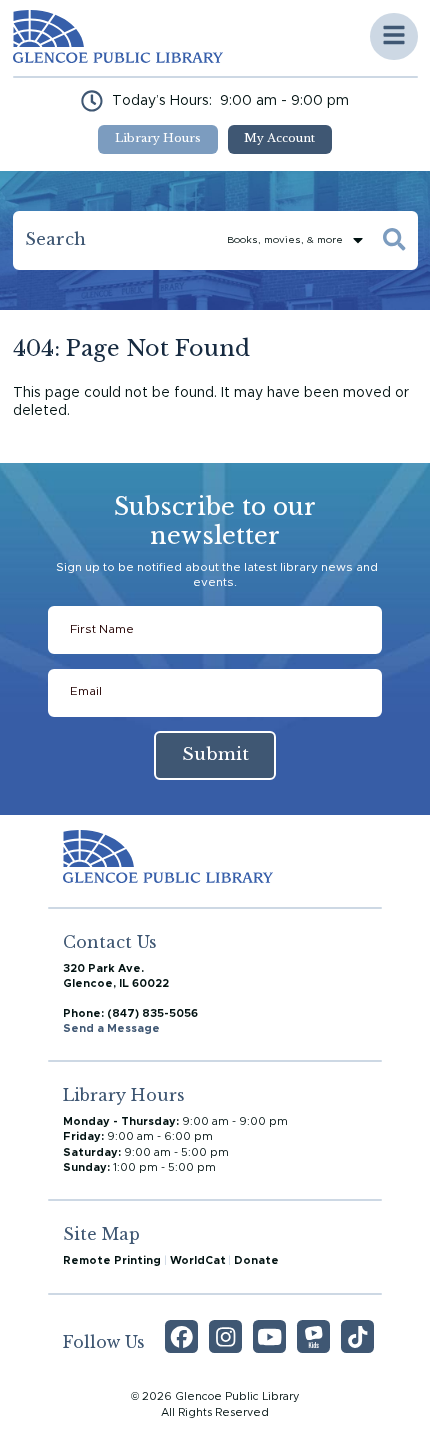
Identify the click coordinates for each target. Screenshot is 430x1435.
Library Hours (158, 138)
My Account (279, 138)
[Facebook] (181, 1336)
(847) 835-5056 (152, 1013)
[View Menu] (394, 37)
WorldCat (198, 1260)
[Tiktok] (357, 1336)
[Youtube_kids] (313, 1336)
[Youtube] (269, 1336)
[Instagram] (225, 1336)
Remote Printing (112, 1260)
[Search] (394, 240)
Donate (256, 1260)
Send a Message (111, 1028)
